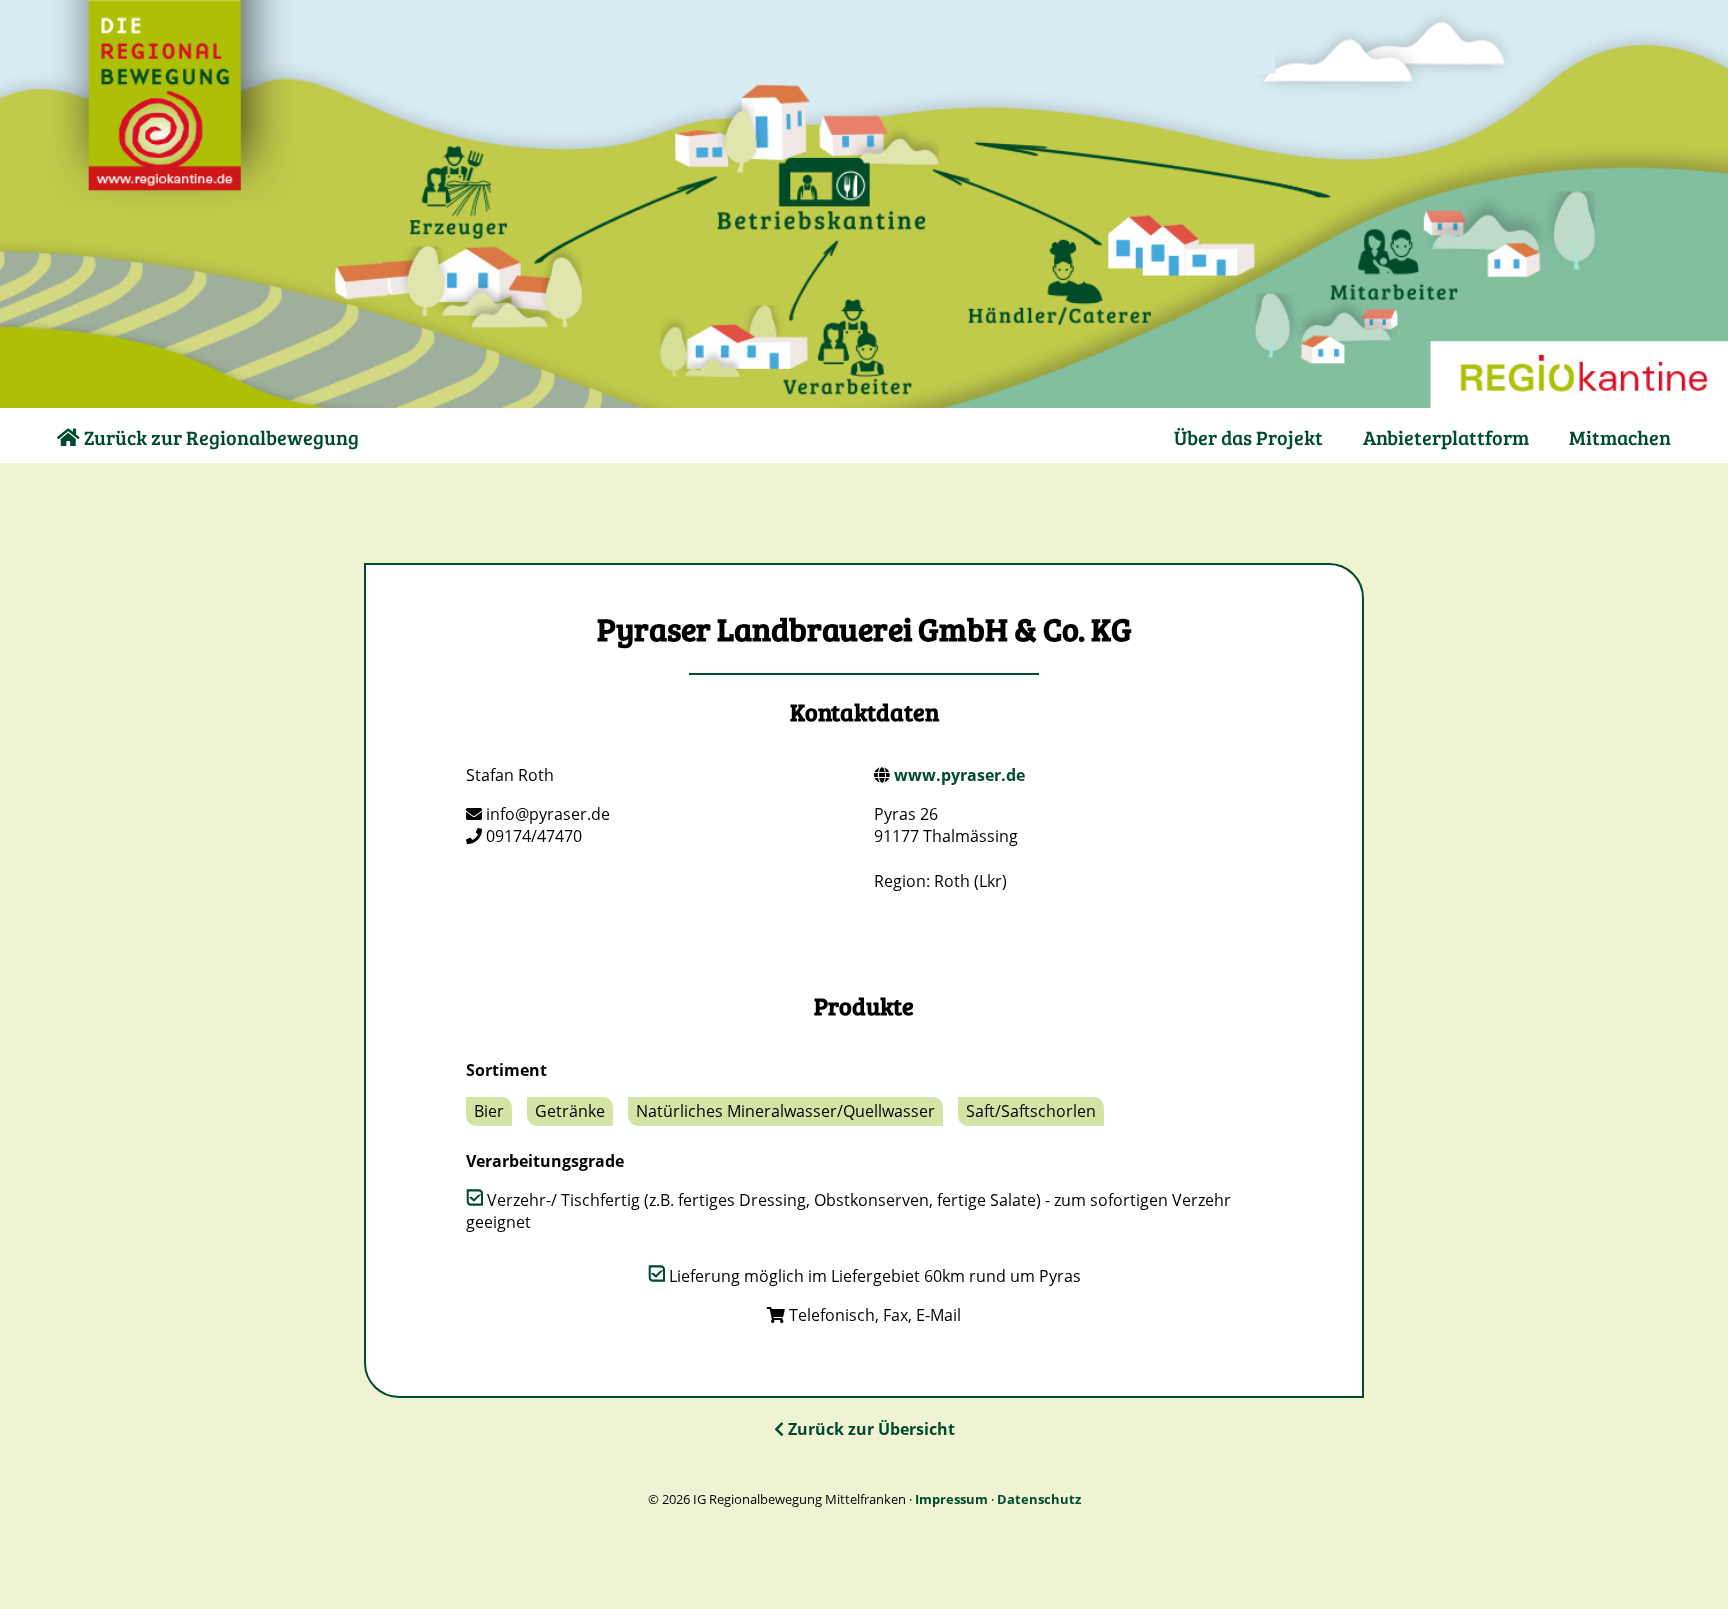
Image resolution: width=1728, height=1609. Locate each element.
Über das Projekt (1248, 437)
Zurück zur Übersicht (869, 1429)
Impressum (951, 1499)
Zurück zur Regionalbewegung (219, 437)
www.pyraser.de (959, 775)
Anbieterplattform (1446, 437)
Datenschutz (1039, 1499)
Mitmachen (1620, 437)
